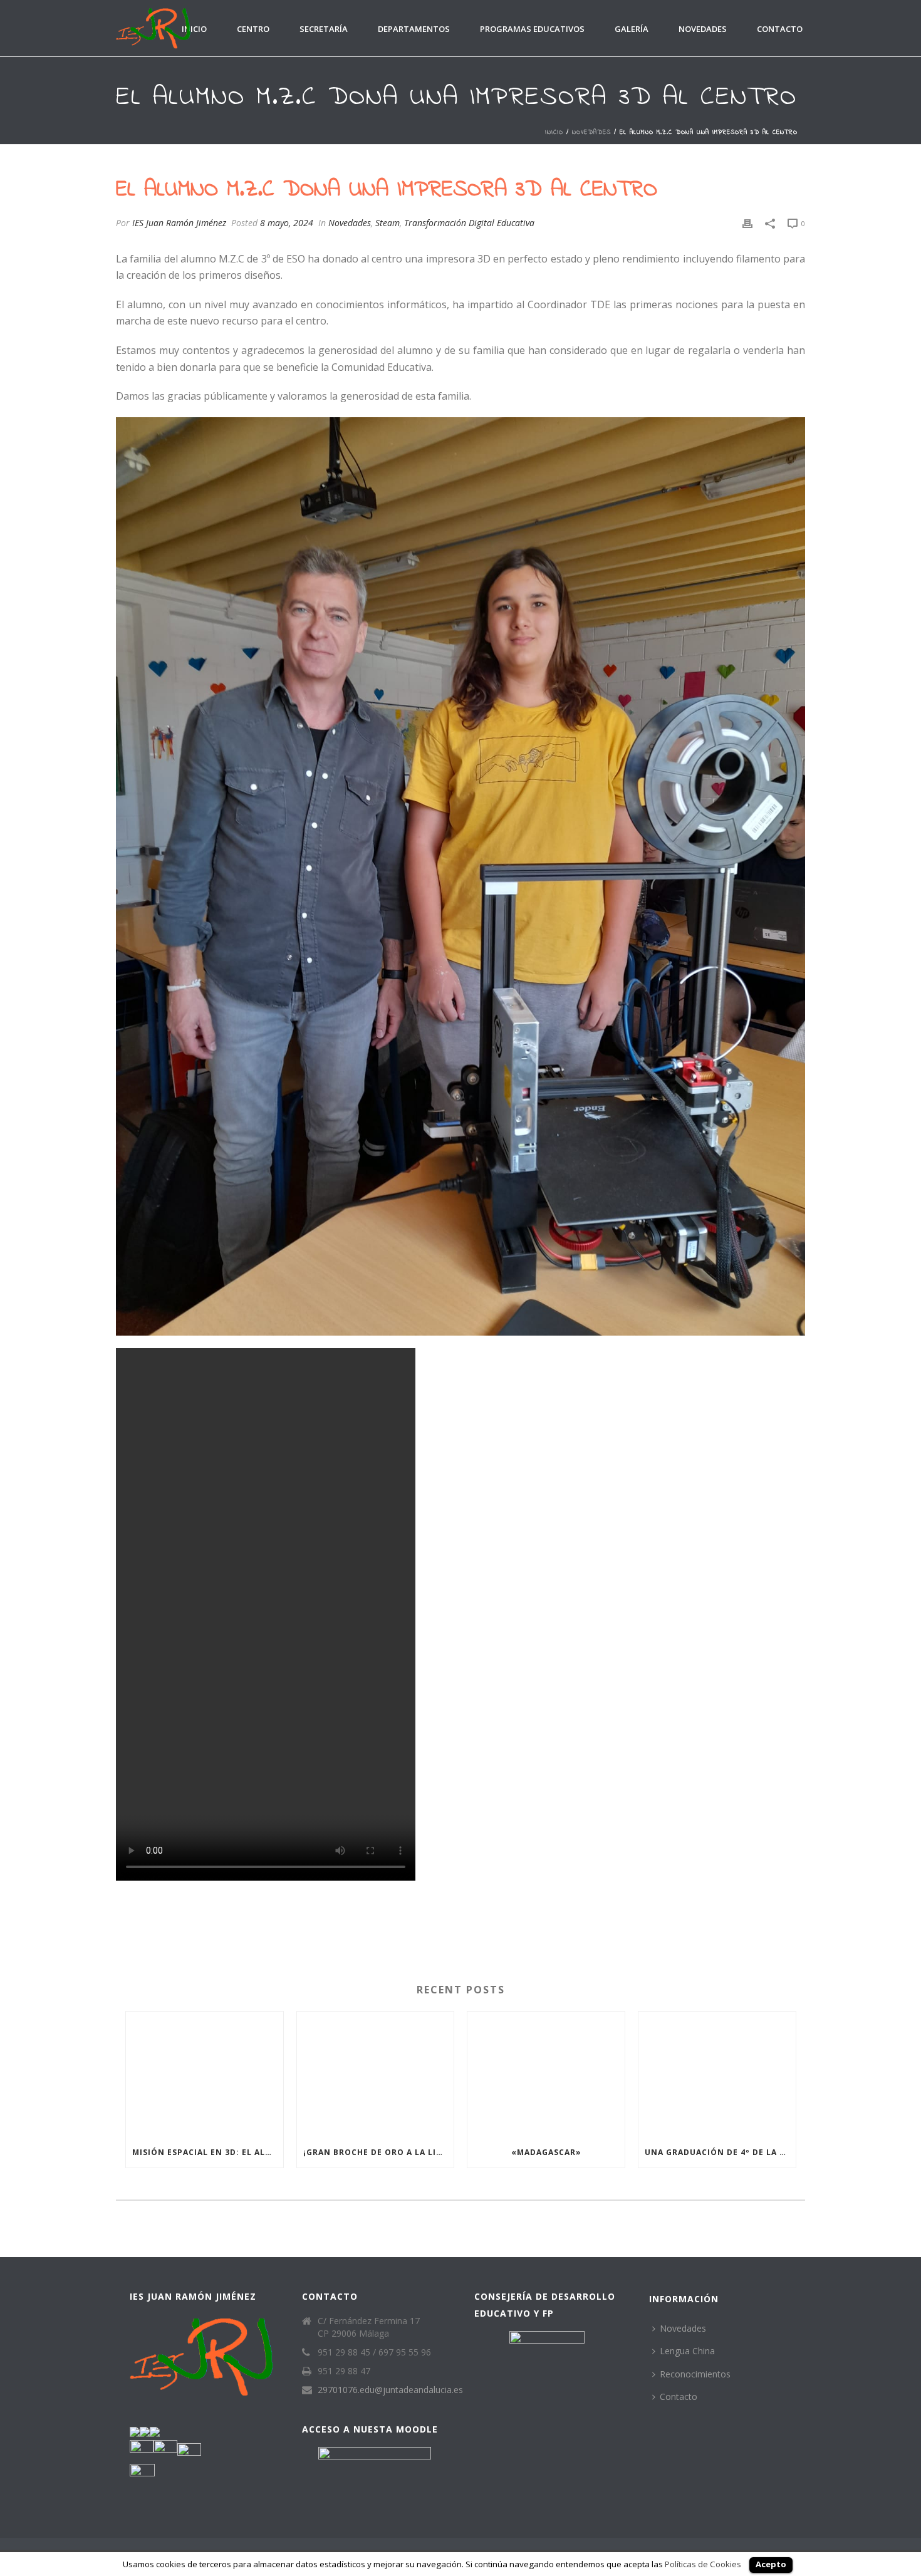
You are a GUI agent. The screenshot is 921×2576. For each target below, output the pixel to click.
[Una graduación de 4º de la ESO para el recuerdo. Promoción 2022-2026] (717, 2075)
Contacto (780, 29)
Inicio (194, 29)
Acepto (771, 2564)
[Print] (747, 223)
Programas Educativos (532, 29)
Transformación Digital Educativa (469, 223)
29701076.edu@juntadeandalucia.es (390, 2390)
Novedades (703, 29)
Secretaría (324, 29)
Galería (632, 29)
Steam (388, 223)
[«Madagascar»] (546, 2075)
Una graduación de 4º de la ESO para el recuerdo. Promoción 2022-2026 (720, 2152)
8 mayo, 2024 (287, 223)
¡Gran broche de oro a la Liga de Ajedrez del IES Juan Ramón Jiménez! (379, 2152)
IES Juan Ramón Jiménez (179, 223)
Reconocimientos (695, 2374)
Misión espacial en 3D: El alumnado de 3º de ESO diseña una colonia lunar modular (208, 2152)
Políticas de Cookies (703, 2564)
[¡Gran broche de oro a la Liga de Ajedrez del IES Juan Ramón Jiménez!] (376, 2075)
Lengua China (687, 2351)
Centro (253, 29)
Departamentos (414, 29)
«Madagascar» (546, 2152)
